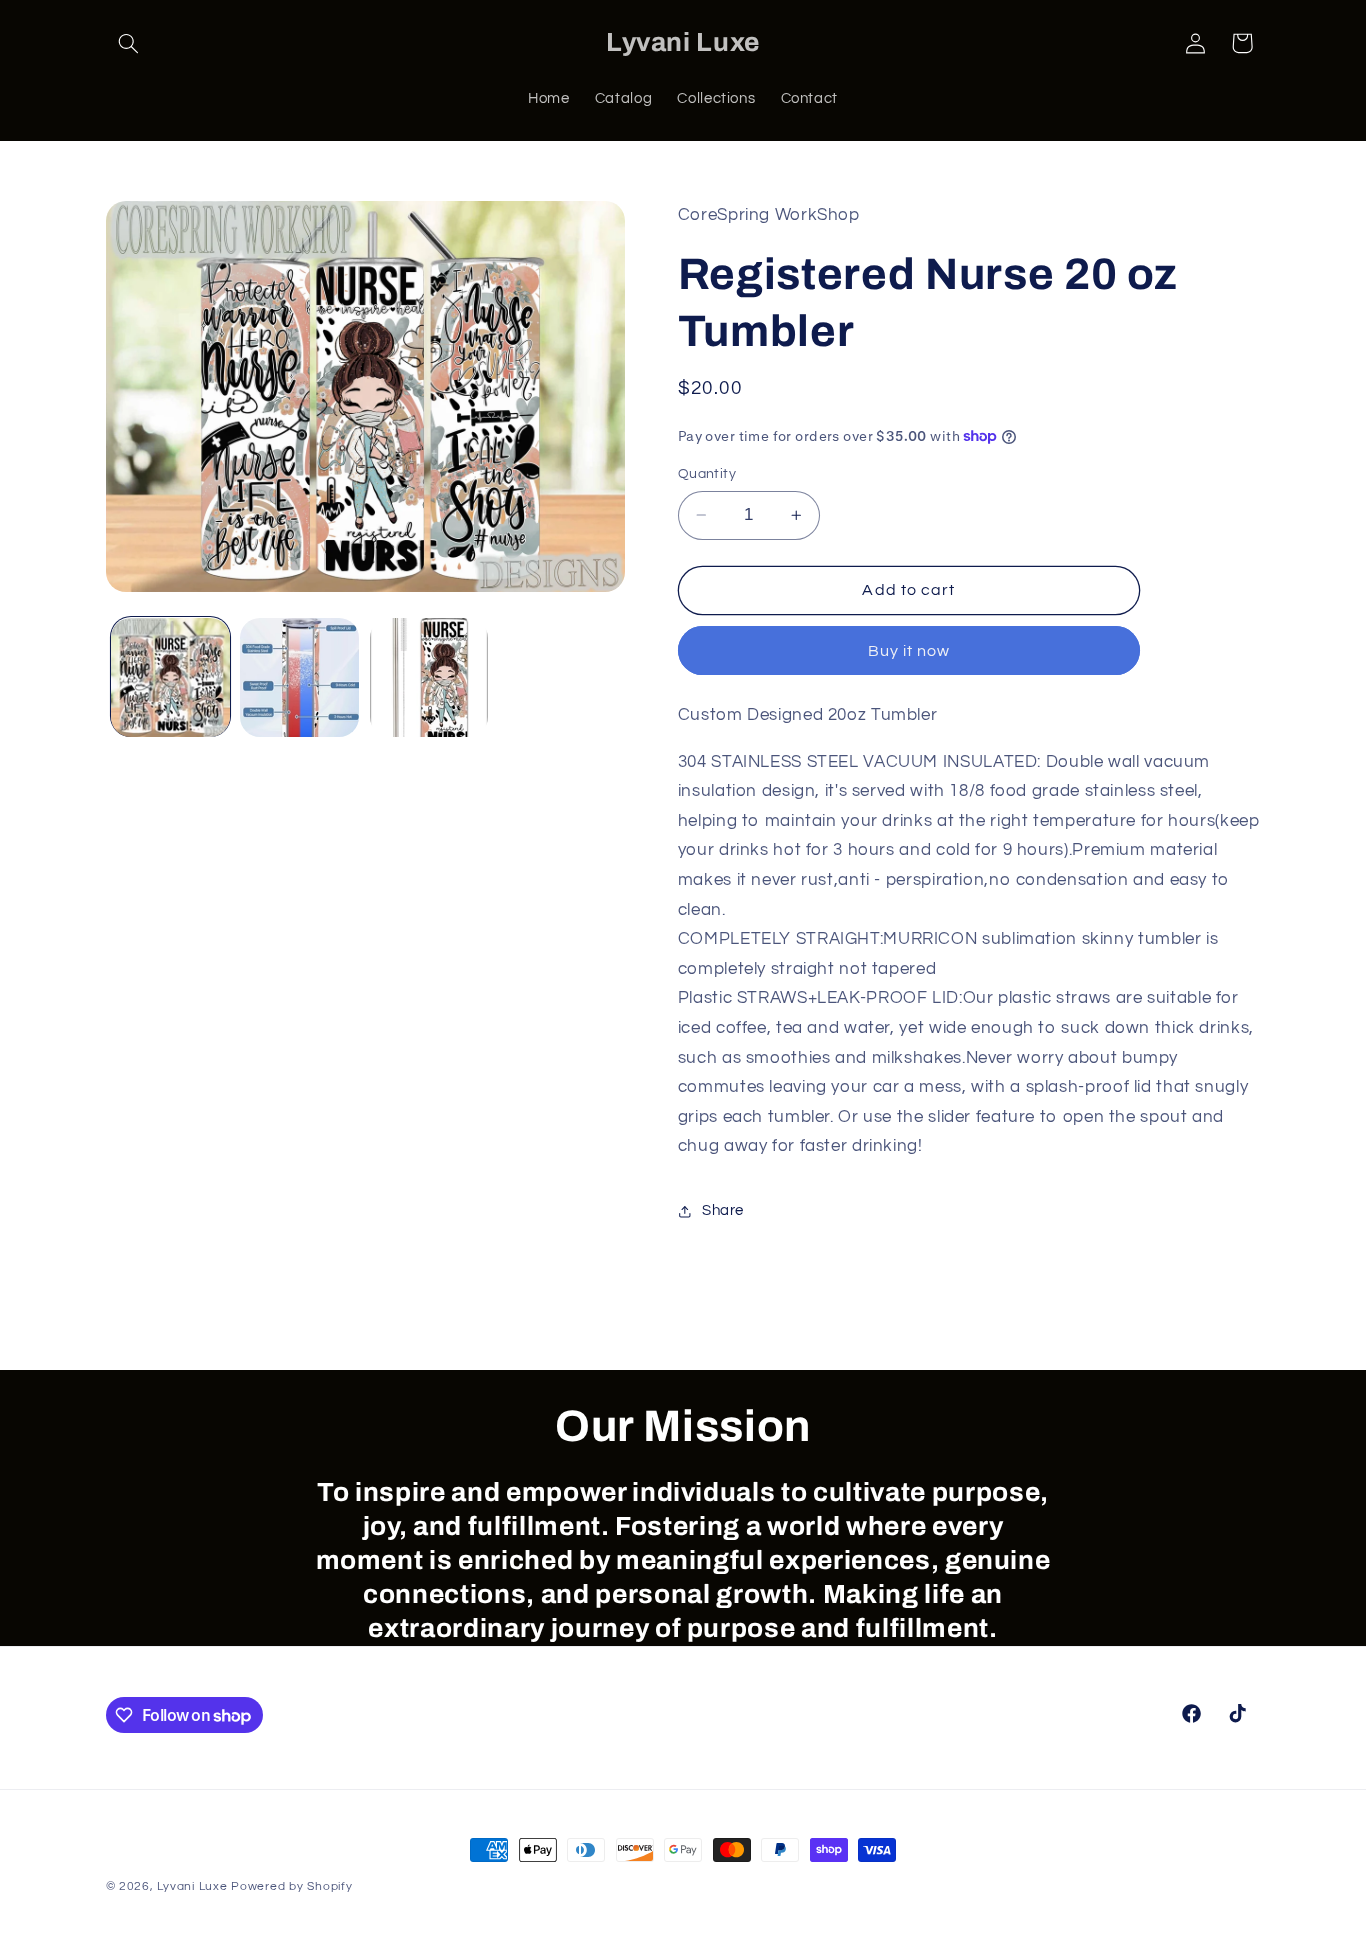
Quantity (707, 474)
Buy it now (909, 651)
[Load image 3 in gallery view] (429, 677)
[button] (129, 43)
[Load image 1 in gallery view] (170, 677)
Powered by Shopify (291, 1886)
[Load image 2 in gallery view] (299, 677)
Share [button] (723, 1211)
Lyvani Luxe (192, 1886)
